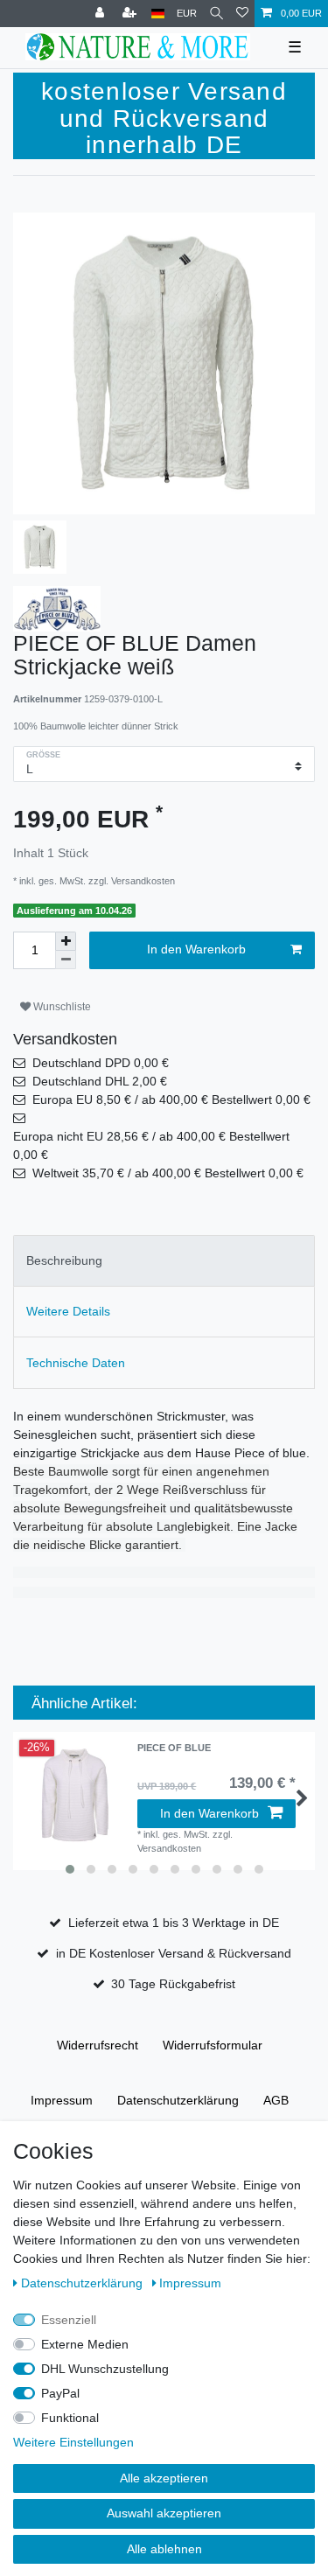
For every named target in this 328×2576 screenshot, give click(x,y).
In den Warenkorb (196, 949)
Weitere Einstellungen (73, 2442)
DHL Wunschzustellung (105, 2369)
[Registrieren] (131, 14)
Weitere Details (68, 1311)
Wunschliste (61, 1007)
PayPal (60, 2393)
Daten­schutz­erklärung (178, 2100)
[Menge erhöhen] (66, 941)
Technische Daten (76, 1363)
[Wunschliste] (242, 14)
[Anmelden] (101, 14)
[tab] (164, 1261)
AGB (276, 2100)
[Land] (158, 14)
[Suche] (216, 14)
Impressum (62, 2100)
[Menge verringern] (66, 960)
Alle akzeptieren (164, 2478)
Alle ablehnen (164, 2549)
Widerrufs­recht (98, 2045)
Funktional (70, 2418)
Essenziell (69, 2320)
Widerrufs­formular (213, 2045)
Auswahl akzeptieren (164, 2513)
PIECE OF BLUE (174, 1748)
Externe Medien (85, 2344)
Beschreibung (64, 1260)
